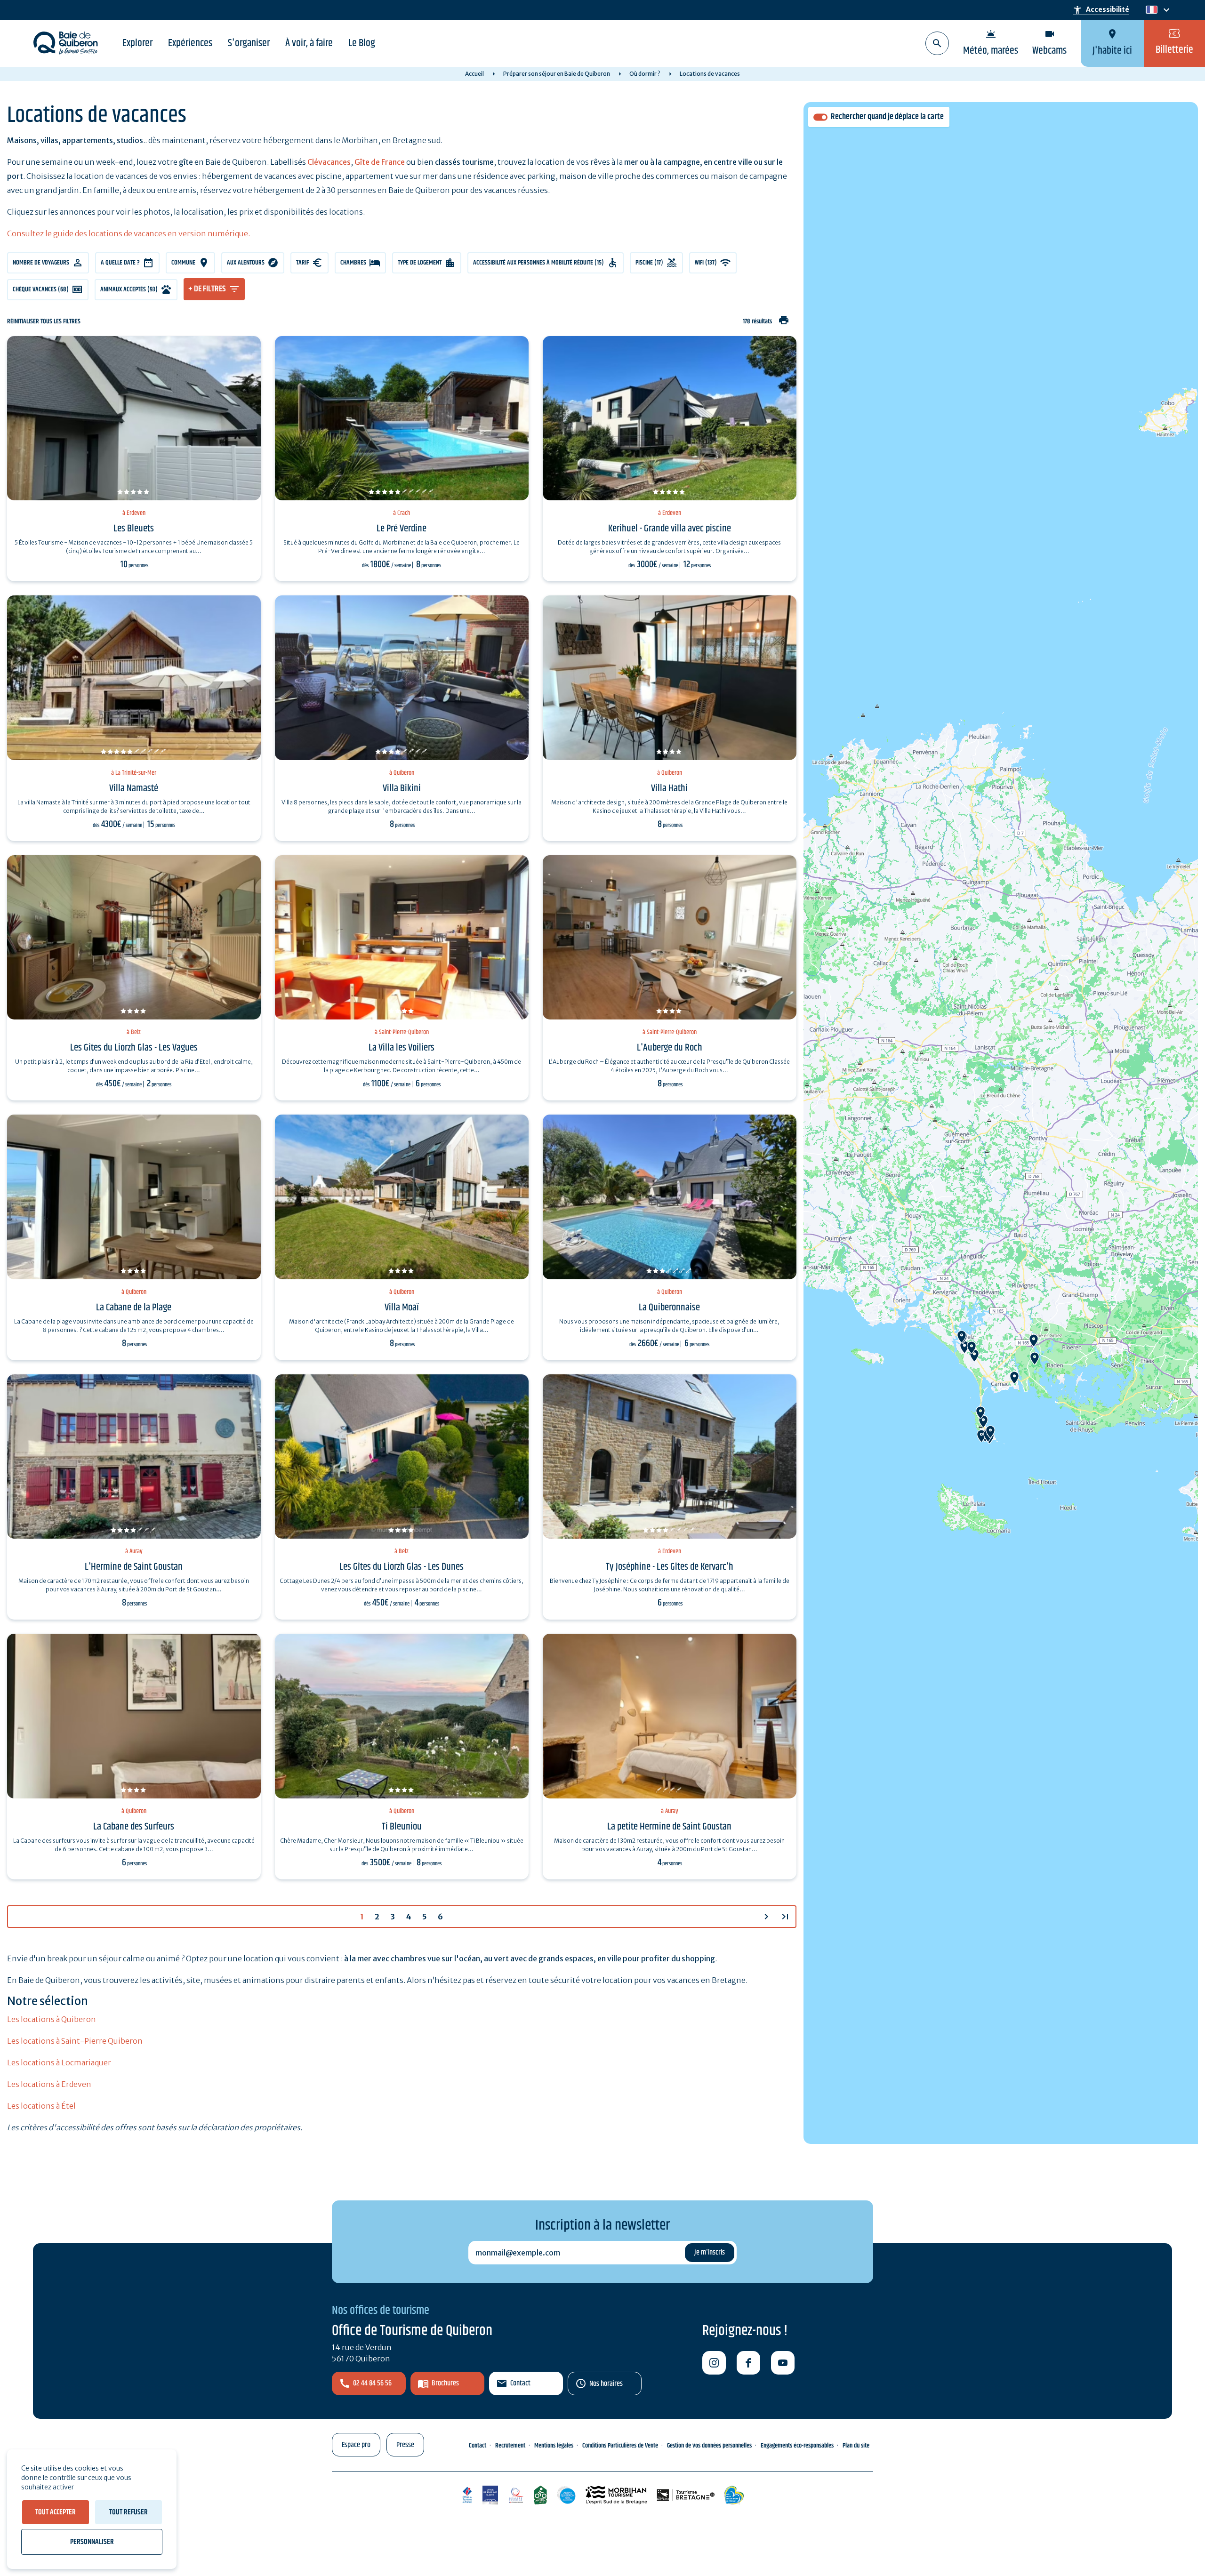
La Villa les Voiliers (402, 1048)
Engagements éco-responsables (797, 2446)
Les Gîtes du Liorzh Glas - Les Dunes (402, 1567)
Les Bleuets (134, 529)
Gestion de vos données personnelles (709, 2446)
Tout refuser (129, 2512)
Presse (405, 2445)
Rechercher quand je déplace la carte (887, 117)
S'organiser (249, 43)
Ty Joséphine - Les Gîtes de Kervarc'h (670, 1567)
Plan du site (856, 2446)
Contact (520, 2383)
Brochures (445, 2383)
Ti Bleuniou (402, 1827)
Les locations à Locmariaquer (59, 2062)
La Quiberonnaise (669, 1308)
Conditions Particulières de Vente (620, 2446)
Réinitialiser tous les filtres (44, 322)
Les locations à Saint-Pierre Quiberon (75, 2041)
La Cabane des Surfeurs (134, 1827)
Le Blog (362, 43)
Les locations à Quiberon (52, 2019)
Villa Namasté (134, 788)
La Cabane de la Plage (134, 1308)
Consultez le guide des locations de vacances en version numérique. (129, 233)
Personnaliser (92, 2542)
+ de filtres (207, 289)
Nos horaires (606, 2384)
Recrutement (510, 2446)
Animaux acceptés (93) (129, 289)
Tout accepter (56, 2512)
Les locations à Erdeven (49, 2084)
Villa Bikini (402, 788)
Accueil (474, 74)
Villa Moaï (402, 1308)
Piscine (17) (649, 263)
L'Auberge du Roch (670, 1048)
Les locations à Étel (41, 2106)
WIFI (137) (706, 263)
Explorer (137, 43)
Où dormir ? (645, 74)
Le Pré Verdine (402, 529)
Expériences (190, 43)
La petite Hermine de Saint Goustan (669, 1827)
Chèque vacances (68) (41, 289)
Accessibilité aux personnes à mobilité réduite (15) (538, 263)
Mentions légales (554, 2446)
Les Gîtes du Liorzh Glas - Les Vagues (134, 1048)
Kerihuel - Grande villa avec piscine (670, 529)
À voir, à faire (309, 43)
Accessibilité (1101, 10)
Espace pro (356, 2445)
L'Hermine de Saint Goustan (134, 1567)
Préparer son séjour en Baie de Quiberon (557, 74)
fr (1150, 10)
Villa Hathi (669, 788)
